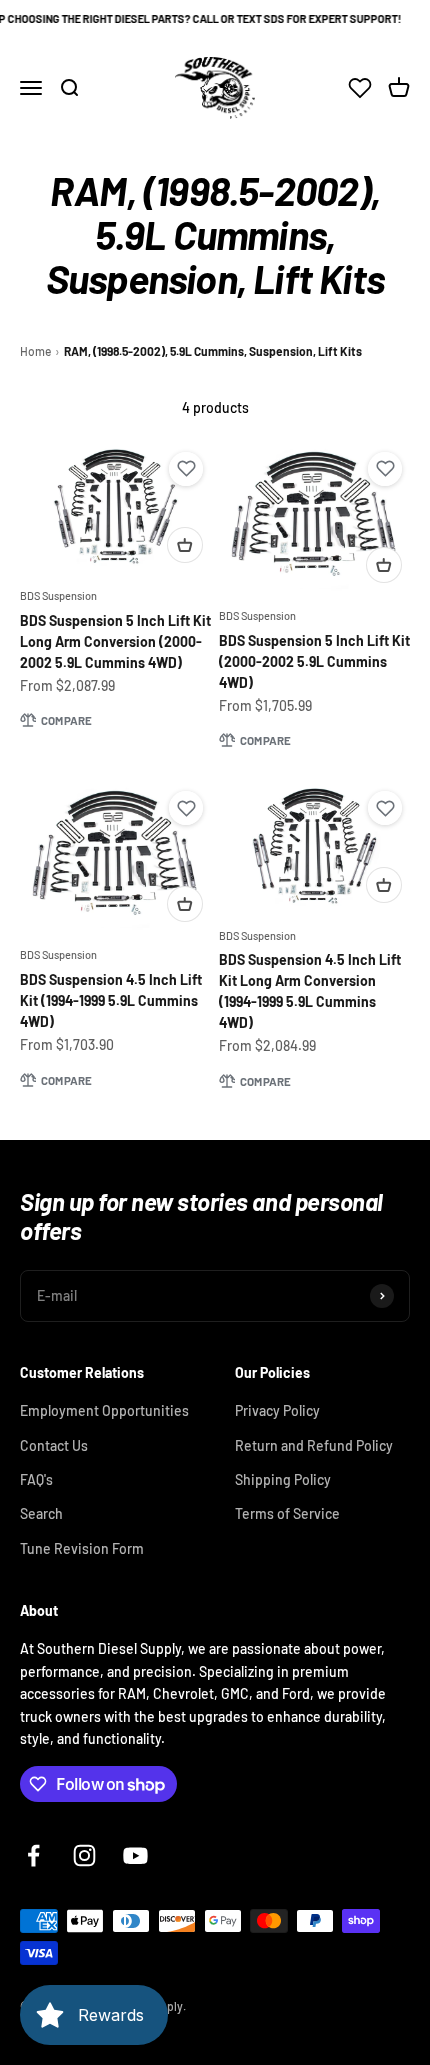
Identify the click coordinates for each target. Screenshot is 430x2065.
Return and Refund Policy (314, 1445)
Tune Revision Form (82, 1548)
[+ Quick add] (185, 545)
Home (35, 351)
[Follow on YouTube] (135, 1855)
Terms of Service (287, 1513)
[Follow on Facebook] (33, 1855)
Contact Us (54, 1445)
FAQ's (36, 1479)
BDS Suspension (58, 595)
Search (41, 1513)
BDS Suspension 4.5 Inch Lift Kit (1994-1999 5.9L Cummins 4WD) (111, 1000)
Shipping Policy (283, 1479)
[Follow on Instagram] (84, 1855)
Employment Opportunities (104, 1410)
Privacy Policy (277, 1410)
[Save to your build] (186, 469)
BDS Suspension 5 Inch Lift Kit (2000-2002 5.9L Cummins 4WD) (314, 661)
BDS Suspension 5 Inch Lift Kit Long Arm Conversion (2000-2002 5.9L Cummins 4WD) (115, 641)
